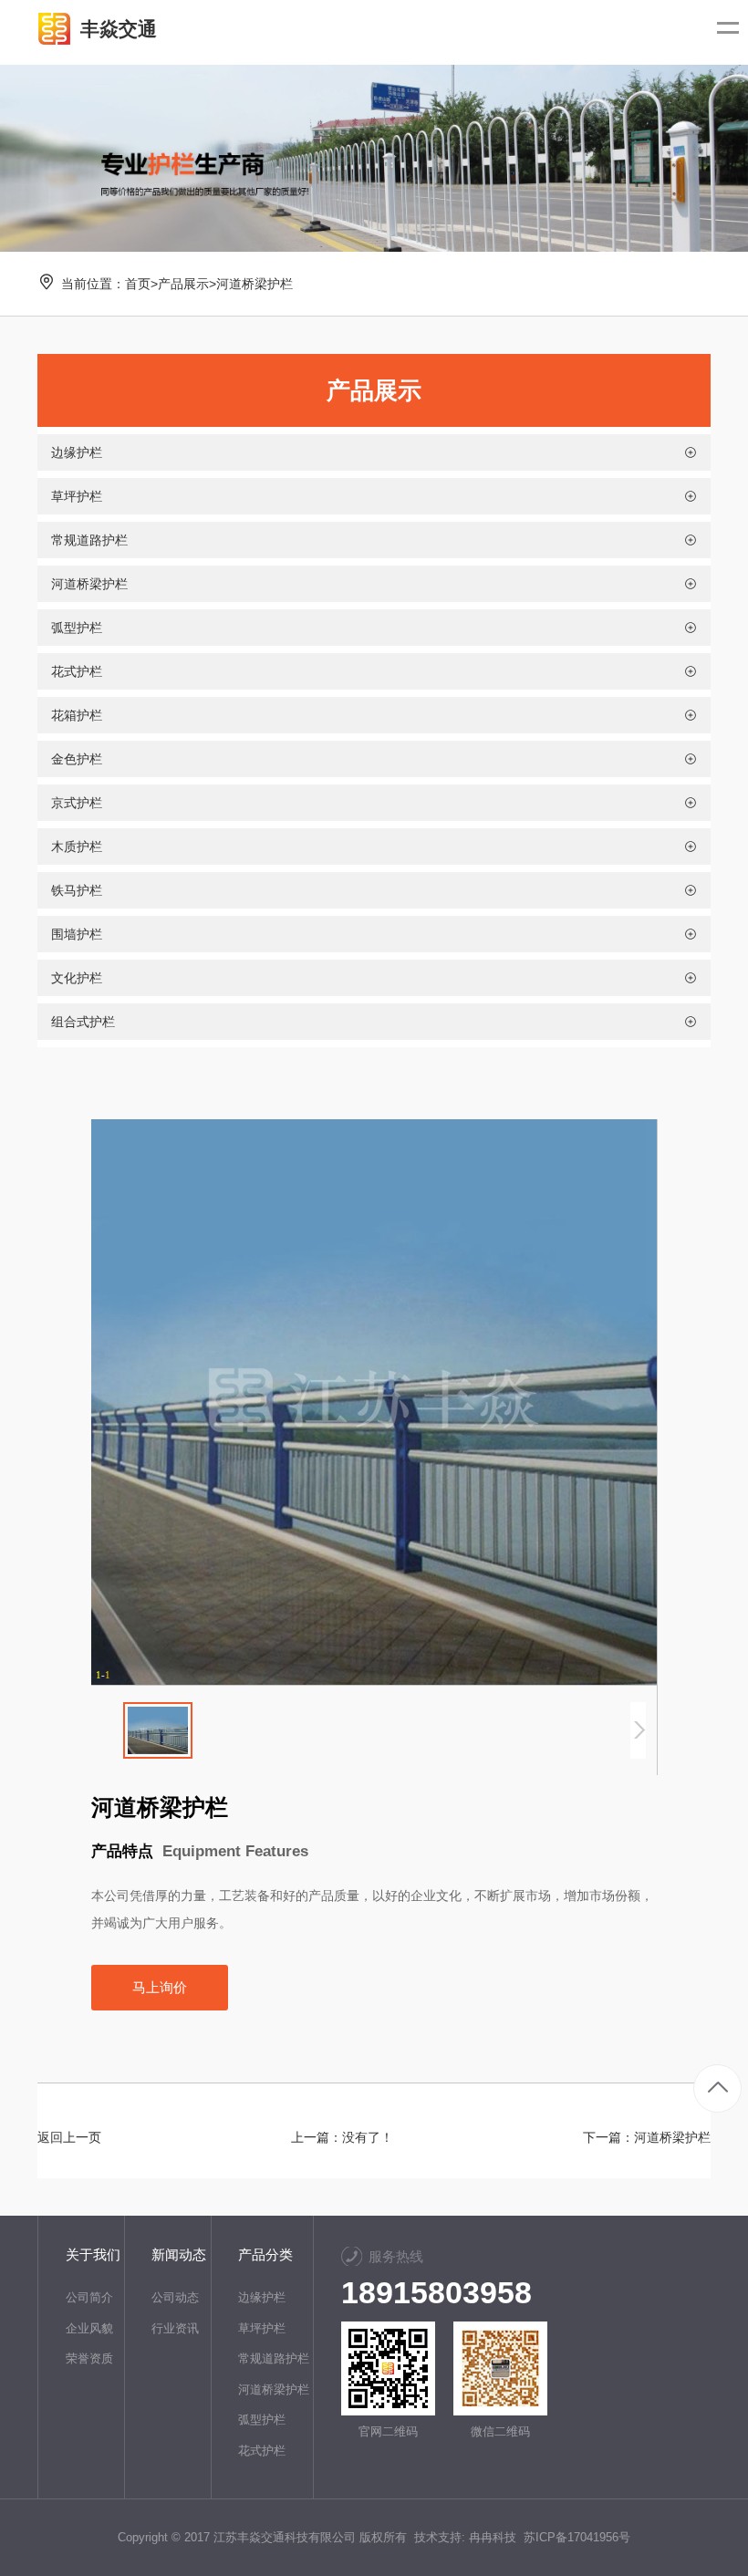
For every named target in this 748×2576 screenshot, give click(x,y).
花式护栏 (262, 2451)
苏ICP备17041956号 (577, 2537)
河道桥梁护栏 (255, 284)
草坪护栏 (262, 2328)
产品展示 (183, 284)
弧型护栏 (262, 2420)
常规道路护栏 (274, 2358)
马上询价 (160, 1987)
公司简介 (89, 2297)
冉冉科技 (493, 2537)
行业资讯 (175, 2328)
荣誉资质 (89, 2358)
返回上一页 (69, 2137)
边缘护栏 (262, 2297)
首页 (138, 284)
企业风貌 (89, 2328)
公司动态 (175, 2297)
